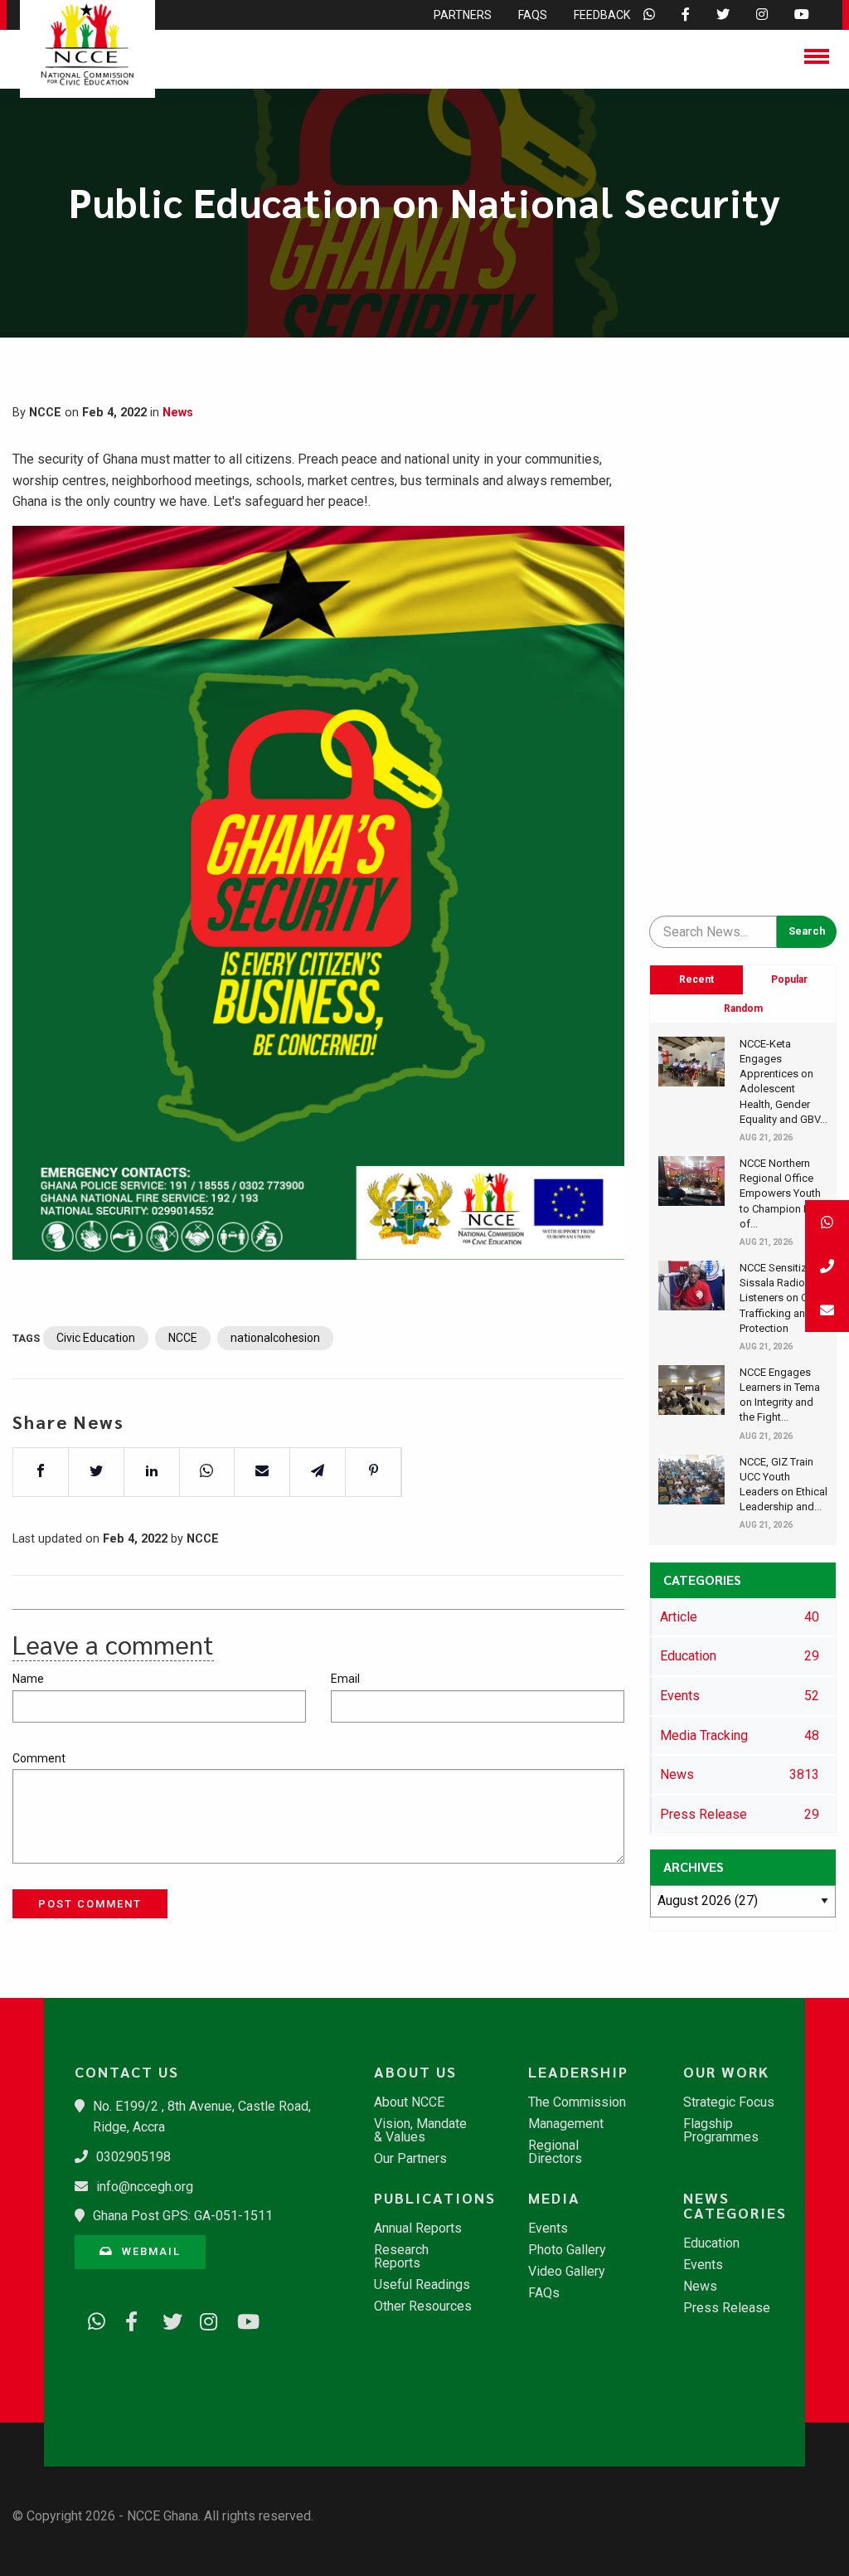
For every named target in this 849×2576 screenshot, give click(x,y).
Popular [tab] (789, 979)
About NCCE (409, 2102)
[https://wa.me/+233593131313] (91, 2319)
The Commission (577, 2102)
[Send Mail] (827, 1310)
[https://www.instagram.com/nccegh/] (203, 2319)
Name (28, 1679)
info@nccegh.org (145, 2187)
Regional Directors (555, 2152)
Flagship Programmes (721, 2131)
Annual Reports (418, 2228)
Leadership (578, 2072)
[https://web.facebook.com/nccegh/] (129, 2319)
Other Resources (423, 2306)
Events (548, 2228)
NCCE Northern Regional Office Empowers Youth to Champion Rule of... (782, 1193)
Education (711, 2243)
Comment (39, 1758)
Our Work (726, 2072)
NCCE (183, 1338)
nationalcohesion (275, 1338)
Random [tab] (743, 1009)
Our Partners (410, 2159)
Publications (432, 2198)
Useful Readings (422, 2285)
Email (345, 1679)
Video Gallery (567, 2272)
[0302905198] (827, 1266)
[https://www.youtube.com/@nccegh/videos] (240, 2319)
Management (566, 2124)
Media (554, 2198)
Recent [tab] (696, 979)
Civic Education (96, 1338)
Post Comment (90, 1904)
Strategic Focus (729, 2102)
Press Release (727, 2308)
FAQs (544, 2293)
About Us (415, 2072)
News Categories (735, 2205)
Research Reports (401, 2257)
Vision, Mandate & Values (420, 2131)
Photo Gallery (567, 2250)
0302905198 (133, 2157)
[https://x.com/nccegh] (166, 2319)
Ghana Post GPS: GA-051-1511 (183, 2216)
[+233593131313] (827, 1222)
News (178, 413)
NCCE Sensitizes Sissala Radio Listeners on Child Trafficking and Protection (782, 1298)
